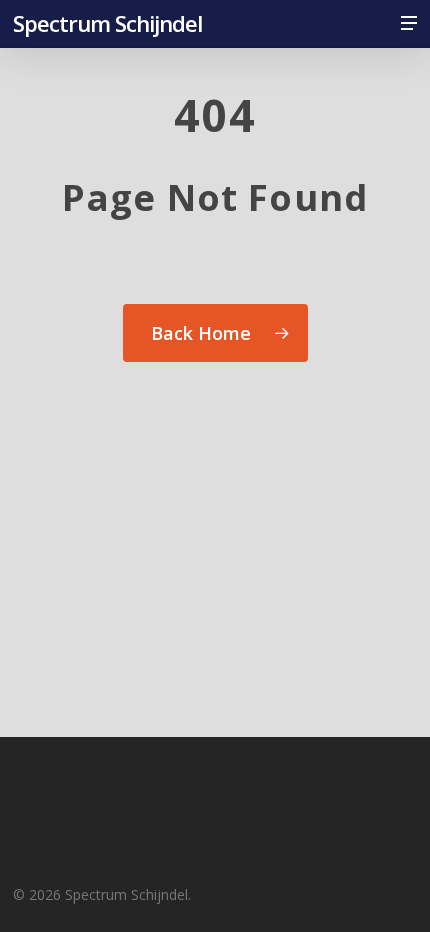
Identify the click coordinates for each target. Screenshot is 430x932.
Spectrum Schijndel (107, 23)
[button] (409, 23)
